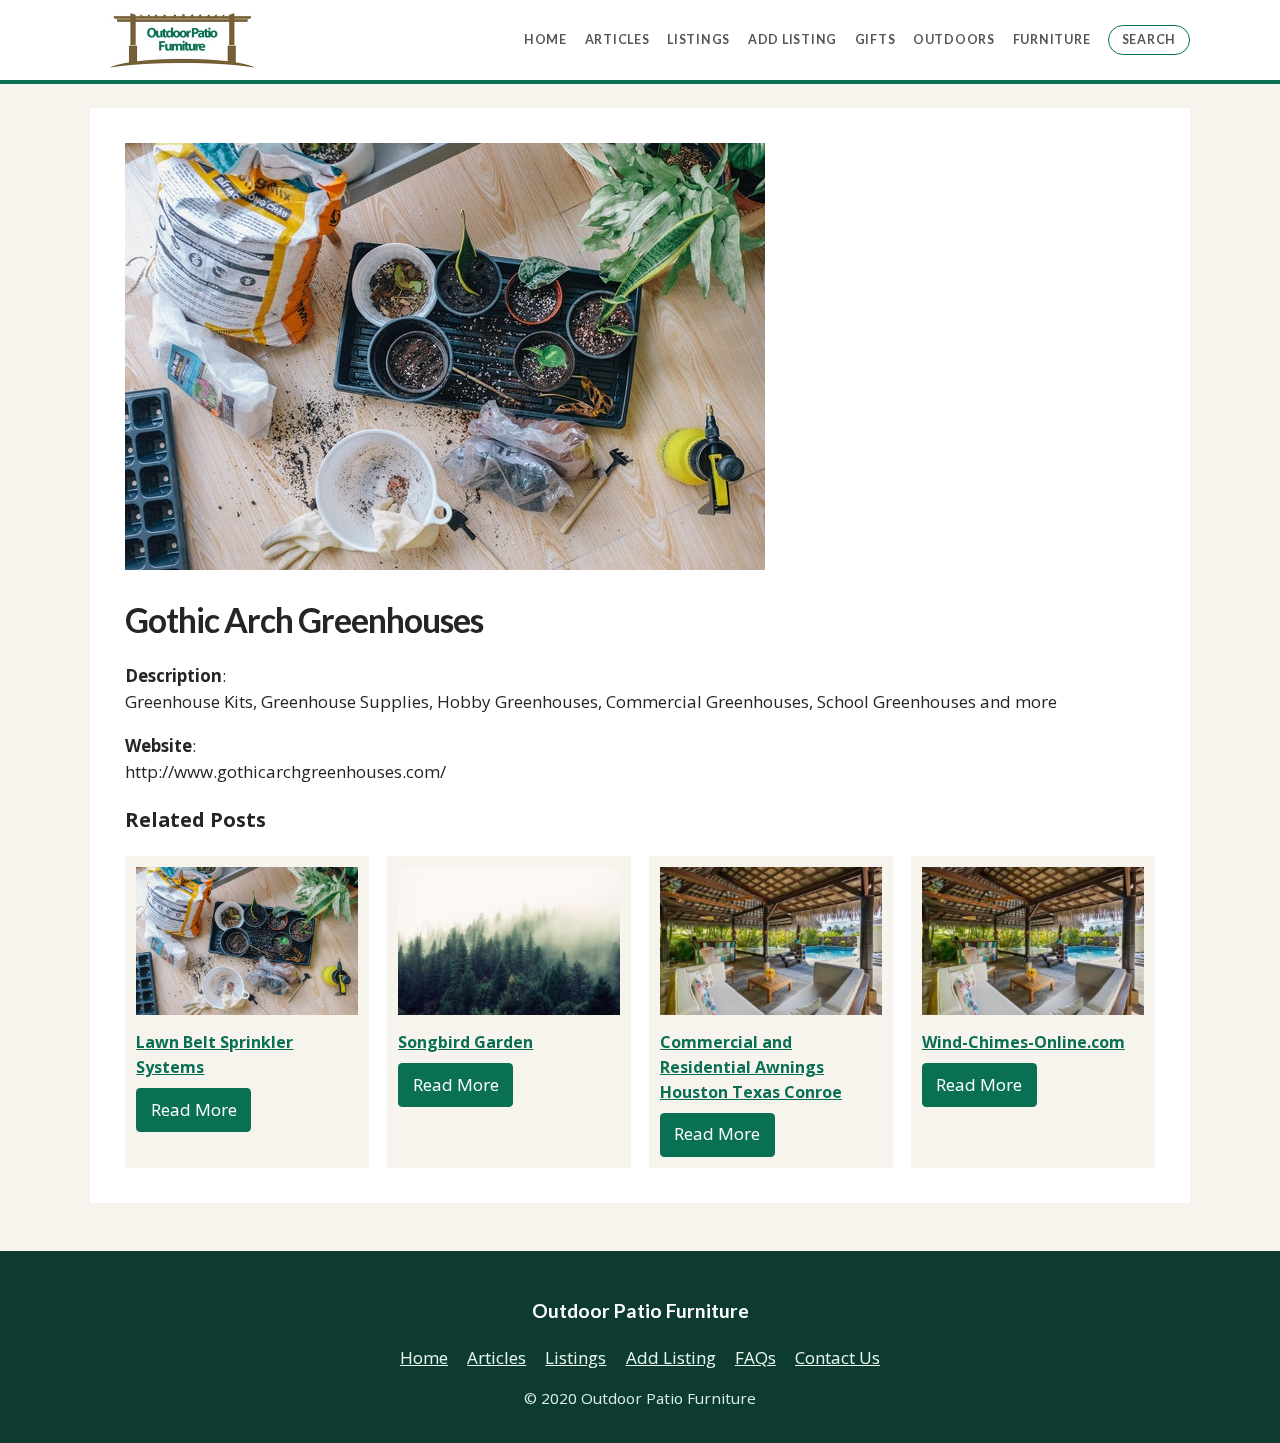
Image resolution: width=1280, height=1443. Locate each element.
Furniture (1052, 39)
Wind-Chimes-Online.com (1023, 1042)
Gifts (875, 39)
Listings (698, 39)
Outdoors (954, 39)
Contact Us (837, 1357)
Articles (617, 39)
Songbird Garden (465, 1042)
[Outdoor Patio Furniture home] (182, 40)
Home (545, 39)
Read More (194, 1109)
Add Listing (792, 39)
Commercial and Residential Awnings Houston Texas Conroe (751, 1067)
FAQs (755, 1357)
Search (1149, 39)
